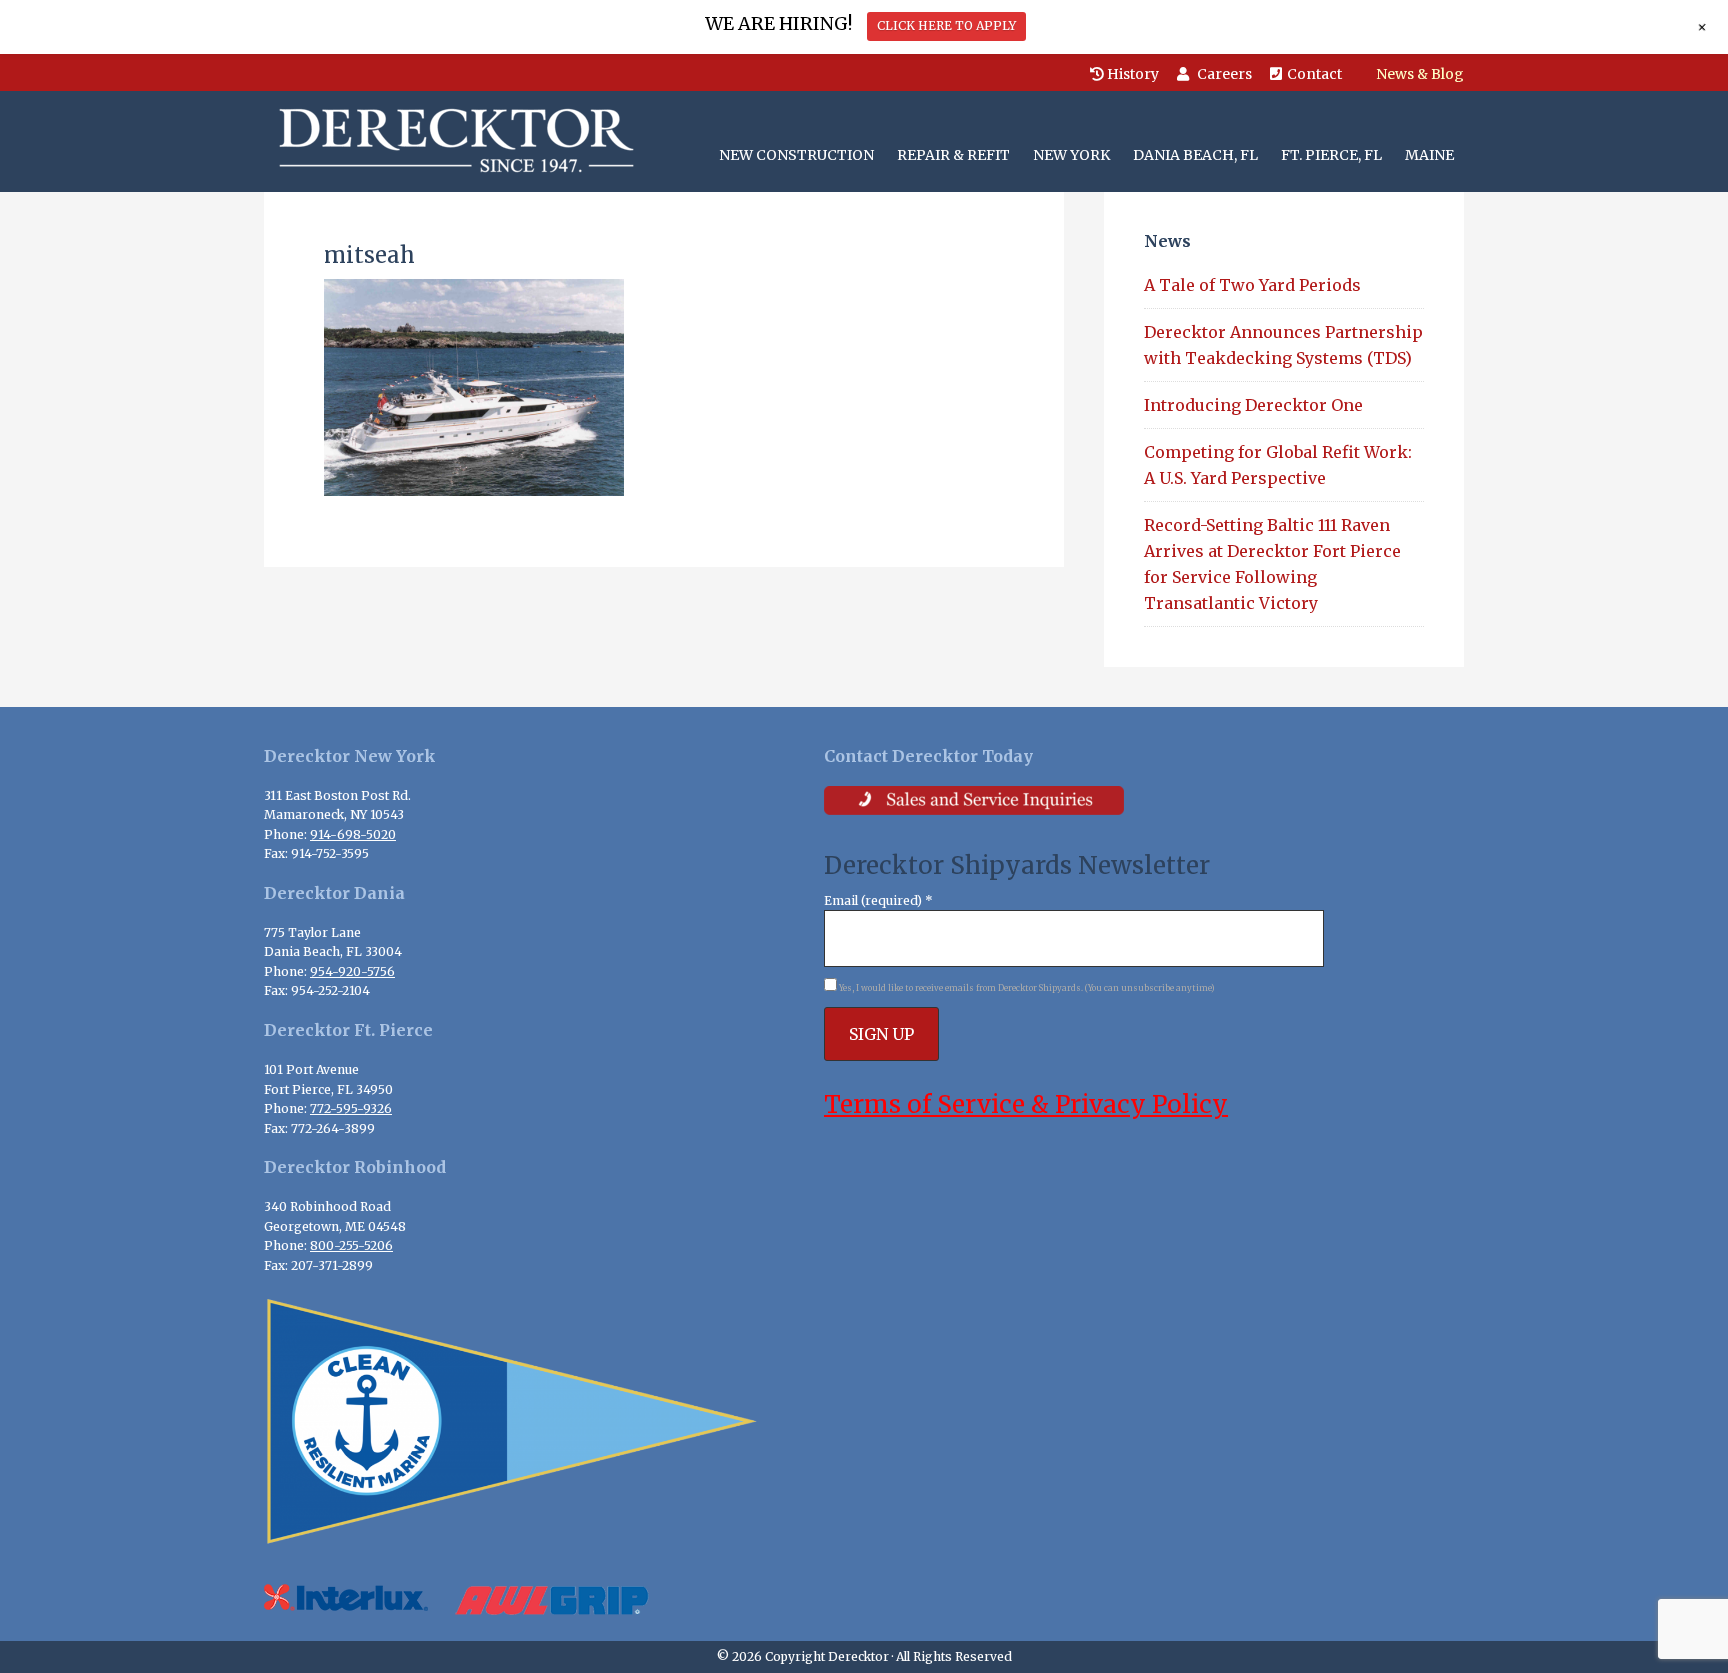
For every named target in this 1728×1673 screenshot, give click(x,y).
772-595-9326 (351, 1108)
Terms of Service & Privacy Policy (1026, 1104)
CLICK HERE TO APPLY (946, 25)
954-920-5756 (352, 971)
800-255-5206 (351, 1245)
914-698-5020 (353, 834)
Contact (1314, 74)
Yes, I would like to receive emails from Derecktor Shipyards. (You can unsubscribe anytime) (1026, 988)
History (1131, 74)
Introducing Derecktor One (1255, 405)
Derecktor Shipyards (451, 141)
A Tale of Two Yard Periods (1252, 285)
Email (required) (878, 900)
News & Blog (1420, 74)
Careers (1223, 74)
